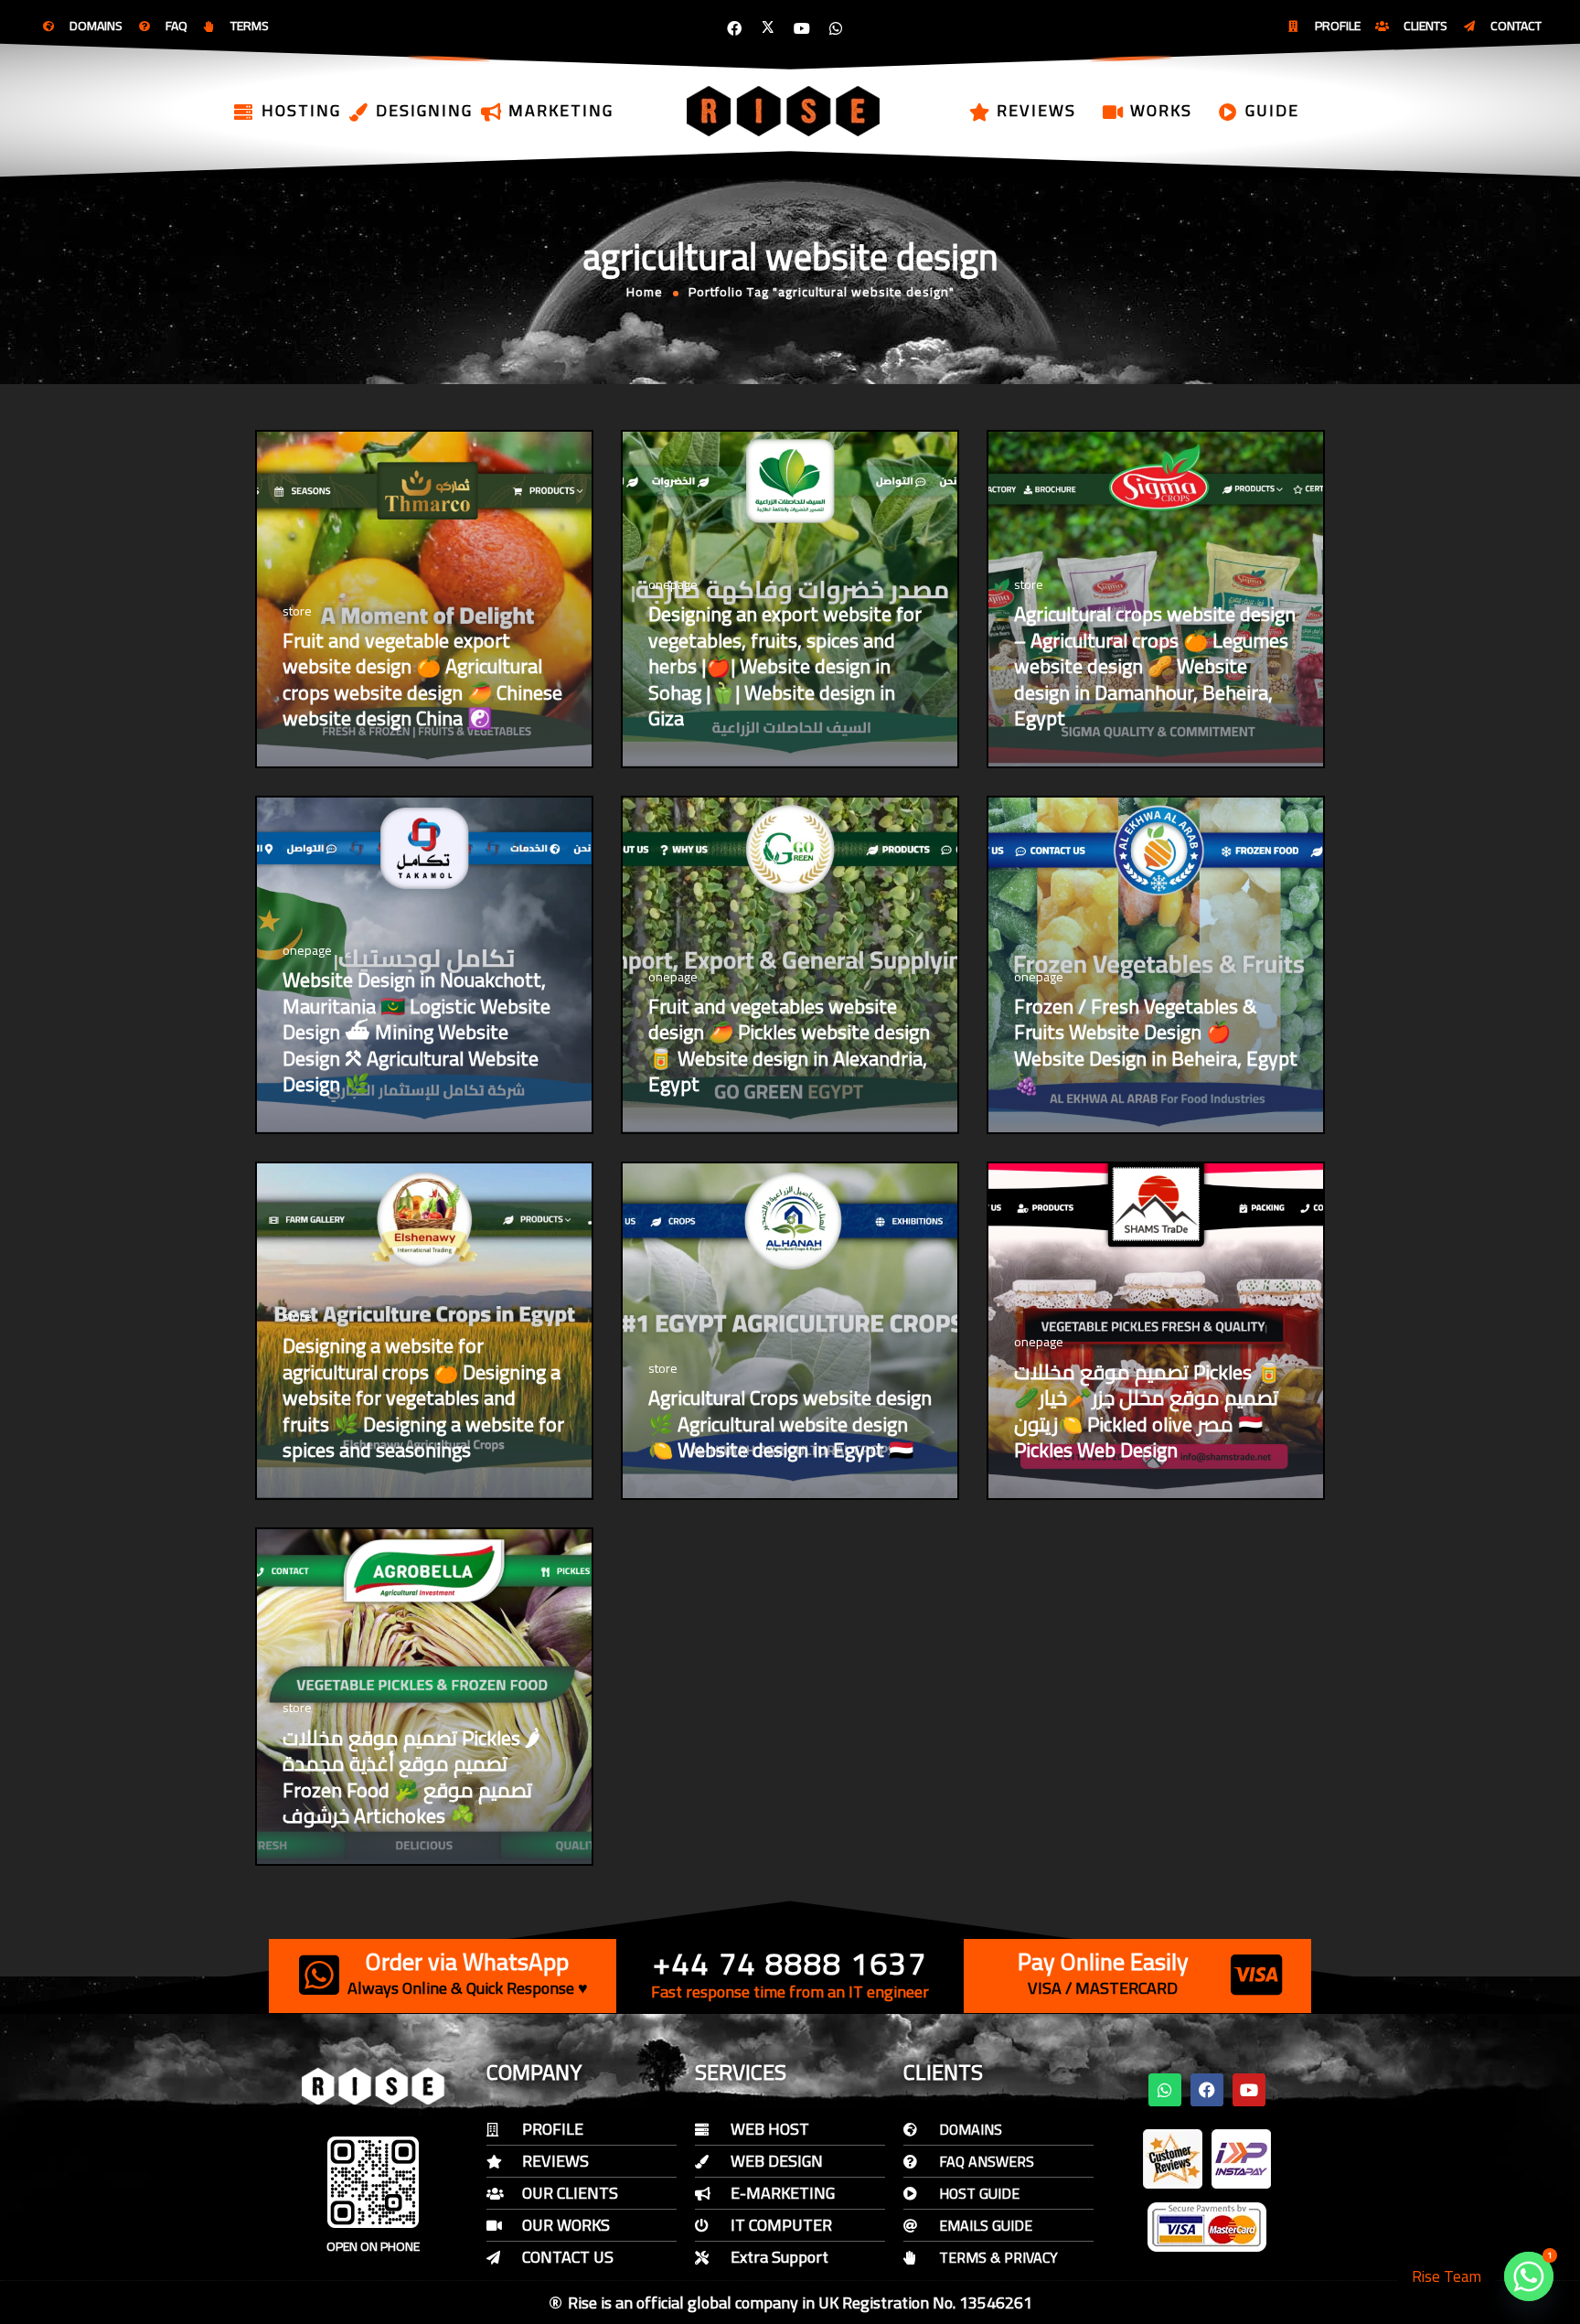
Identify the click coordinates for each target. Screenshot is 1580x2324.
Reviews (1036, 110)
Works (1161, 110)
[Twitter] (768, 28)
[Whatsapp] (836, 28)
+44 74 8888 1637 (790, 1963)
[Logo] (785, 111)
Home (645, 292)
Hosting (301, 110)
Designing (424, 110)
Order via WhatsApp (467, 1961)
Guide (1272, 110)
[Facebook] (734, 28)
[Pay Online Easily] (1256, 1975)
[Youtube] (802, 28)
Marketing (561, 110)
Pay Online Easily (1103, 1961)
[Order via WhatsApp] (319, 1975)
